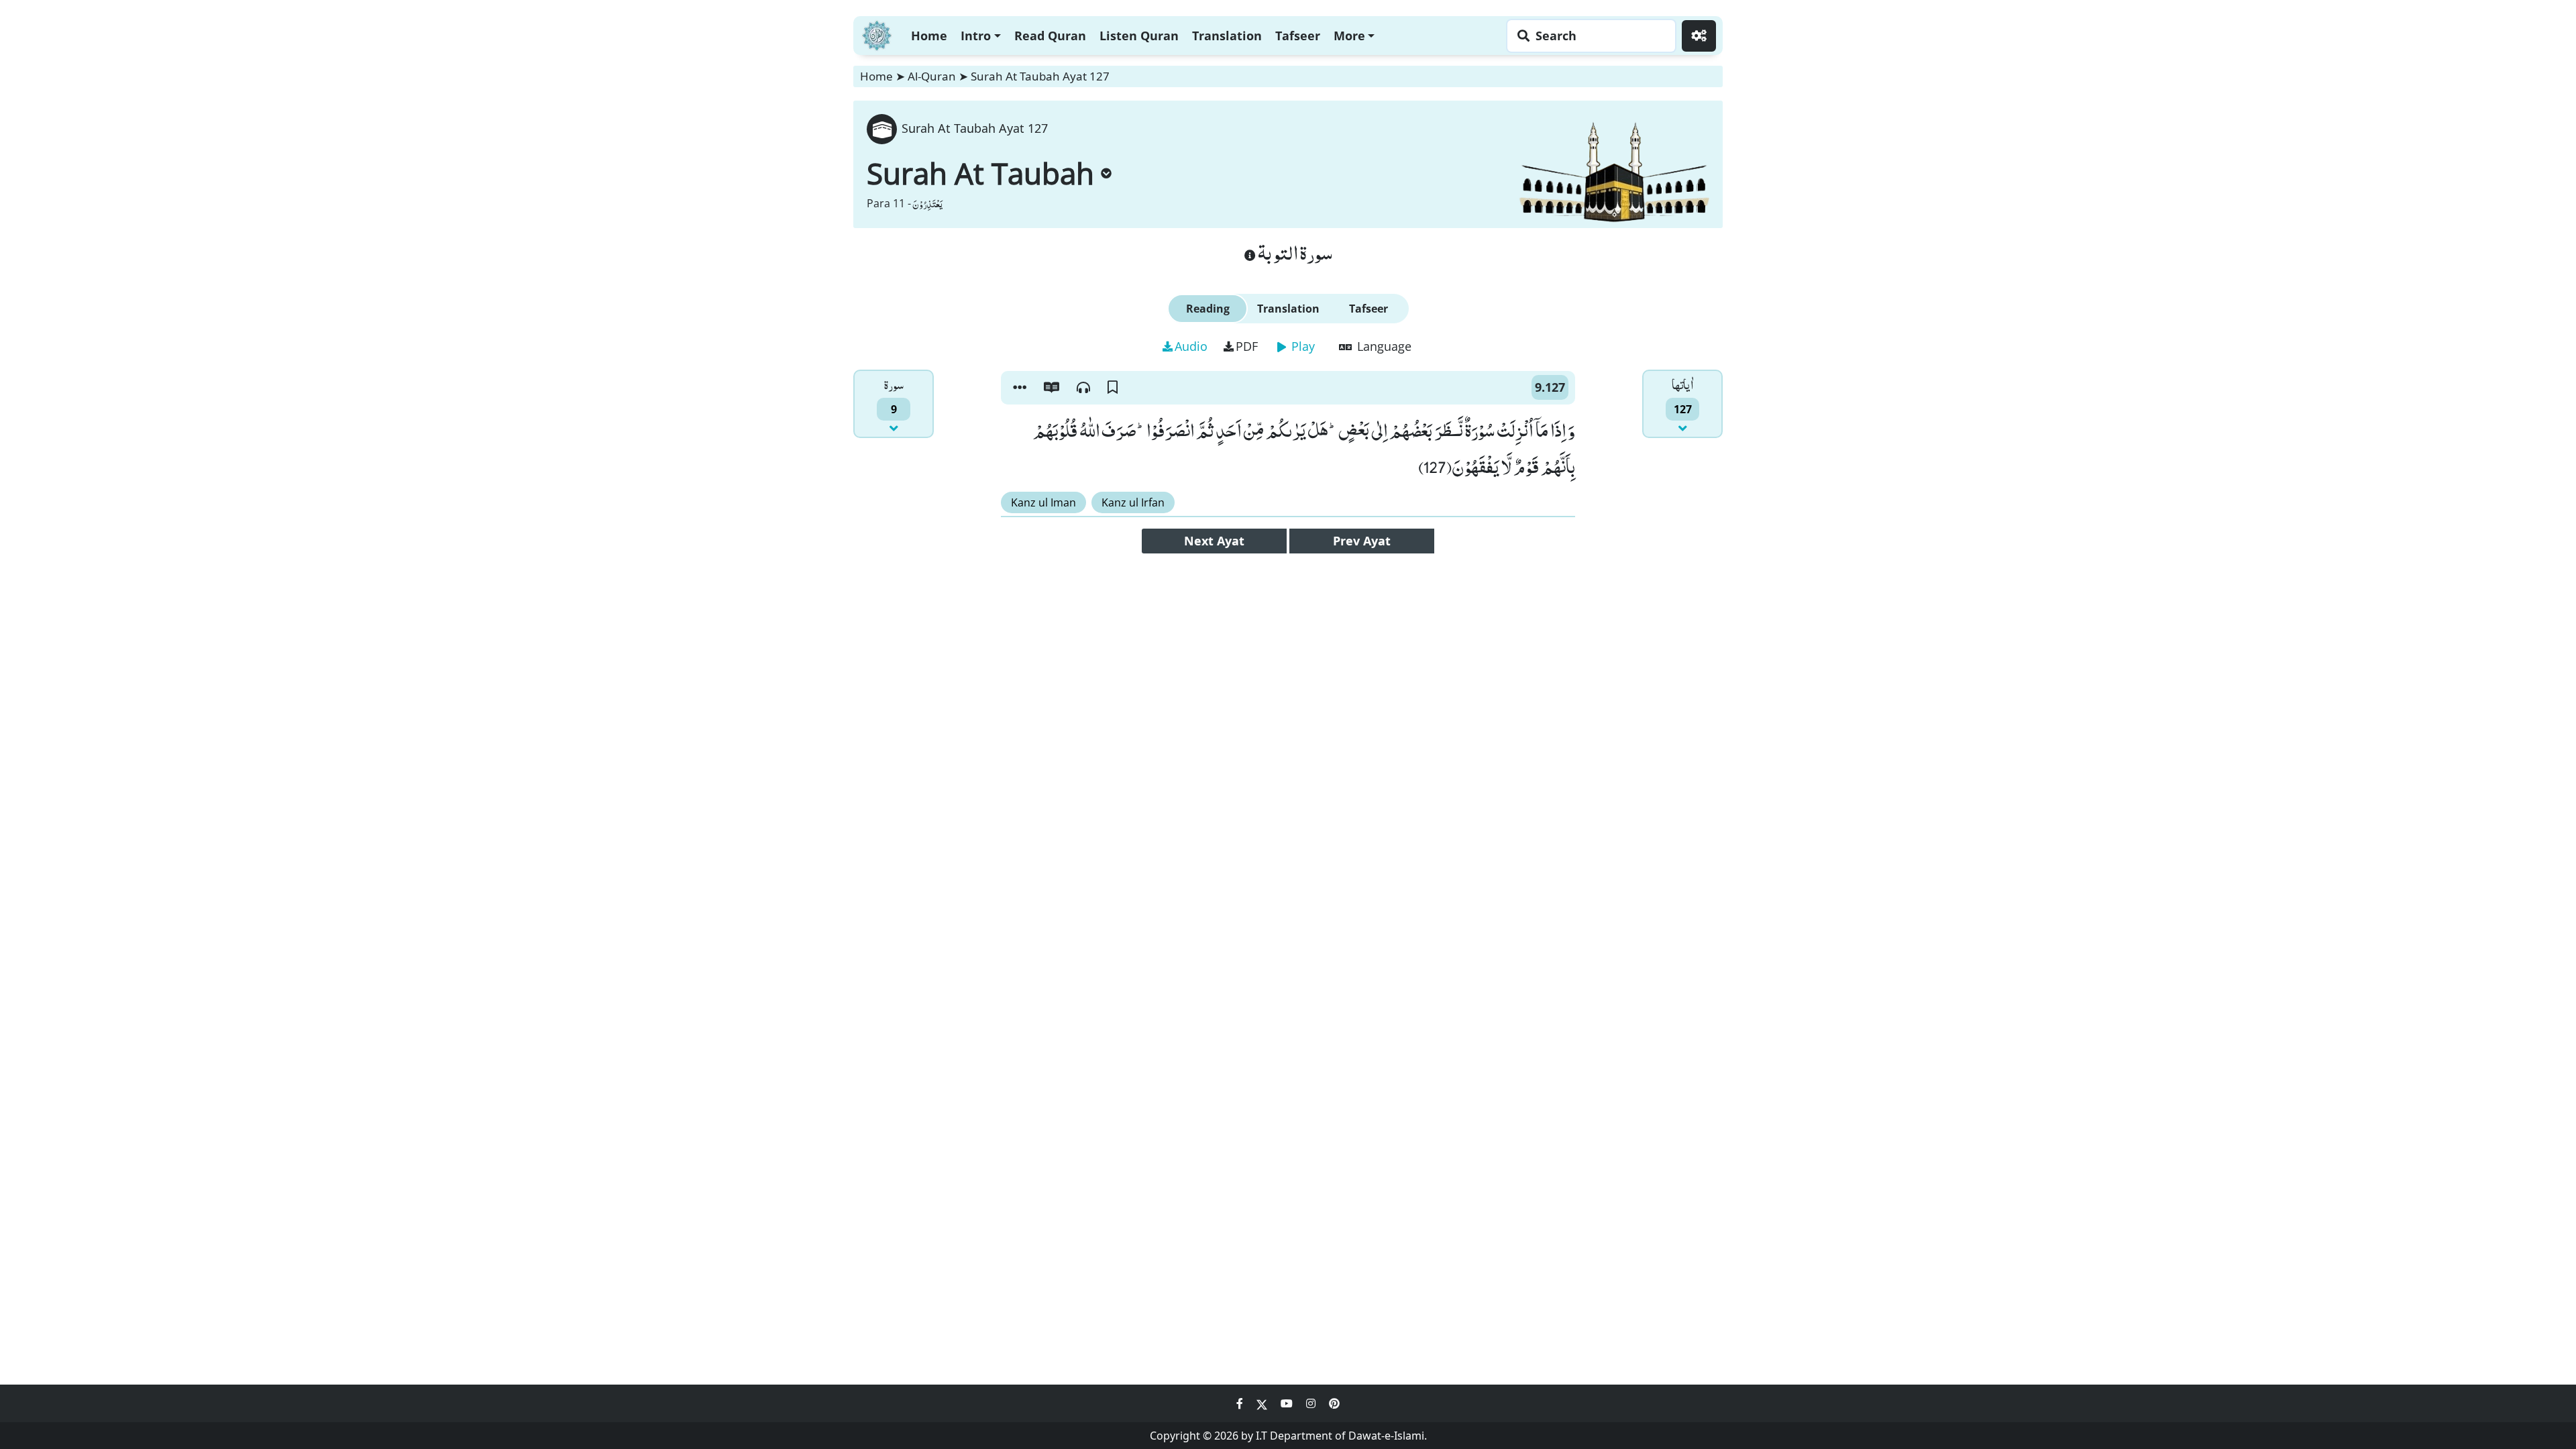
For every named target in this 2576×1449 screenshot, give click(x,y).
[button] (1020, 388)
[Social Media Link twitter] (1263, 1403)
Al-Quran (932, 76)
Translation (1227, 36)
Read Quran (1050, 36)
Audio (1191, 346)
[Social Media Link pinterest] (1334, 1403)
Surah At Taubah (980, 173)
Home (929, 36)
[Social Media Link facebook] (1241, 1403)
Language (1383, 346)
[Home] (877, 34)
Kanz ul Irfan (1133, 502)
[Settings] (1699, 36)
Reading (1208, 309)
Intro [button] (976, 36)
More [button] (1349, 36)
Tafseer (1298, 36)
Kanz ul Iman (1043, 502)
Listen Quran (1139, 36)
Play (1301, 346)
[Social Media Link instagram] (1312, 1403)
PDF (1247, 346)
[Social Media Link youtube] (1288, 1403)
